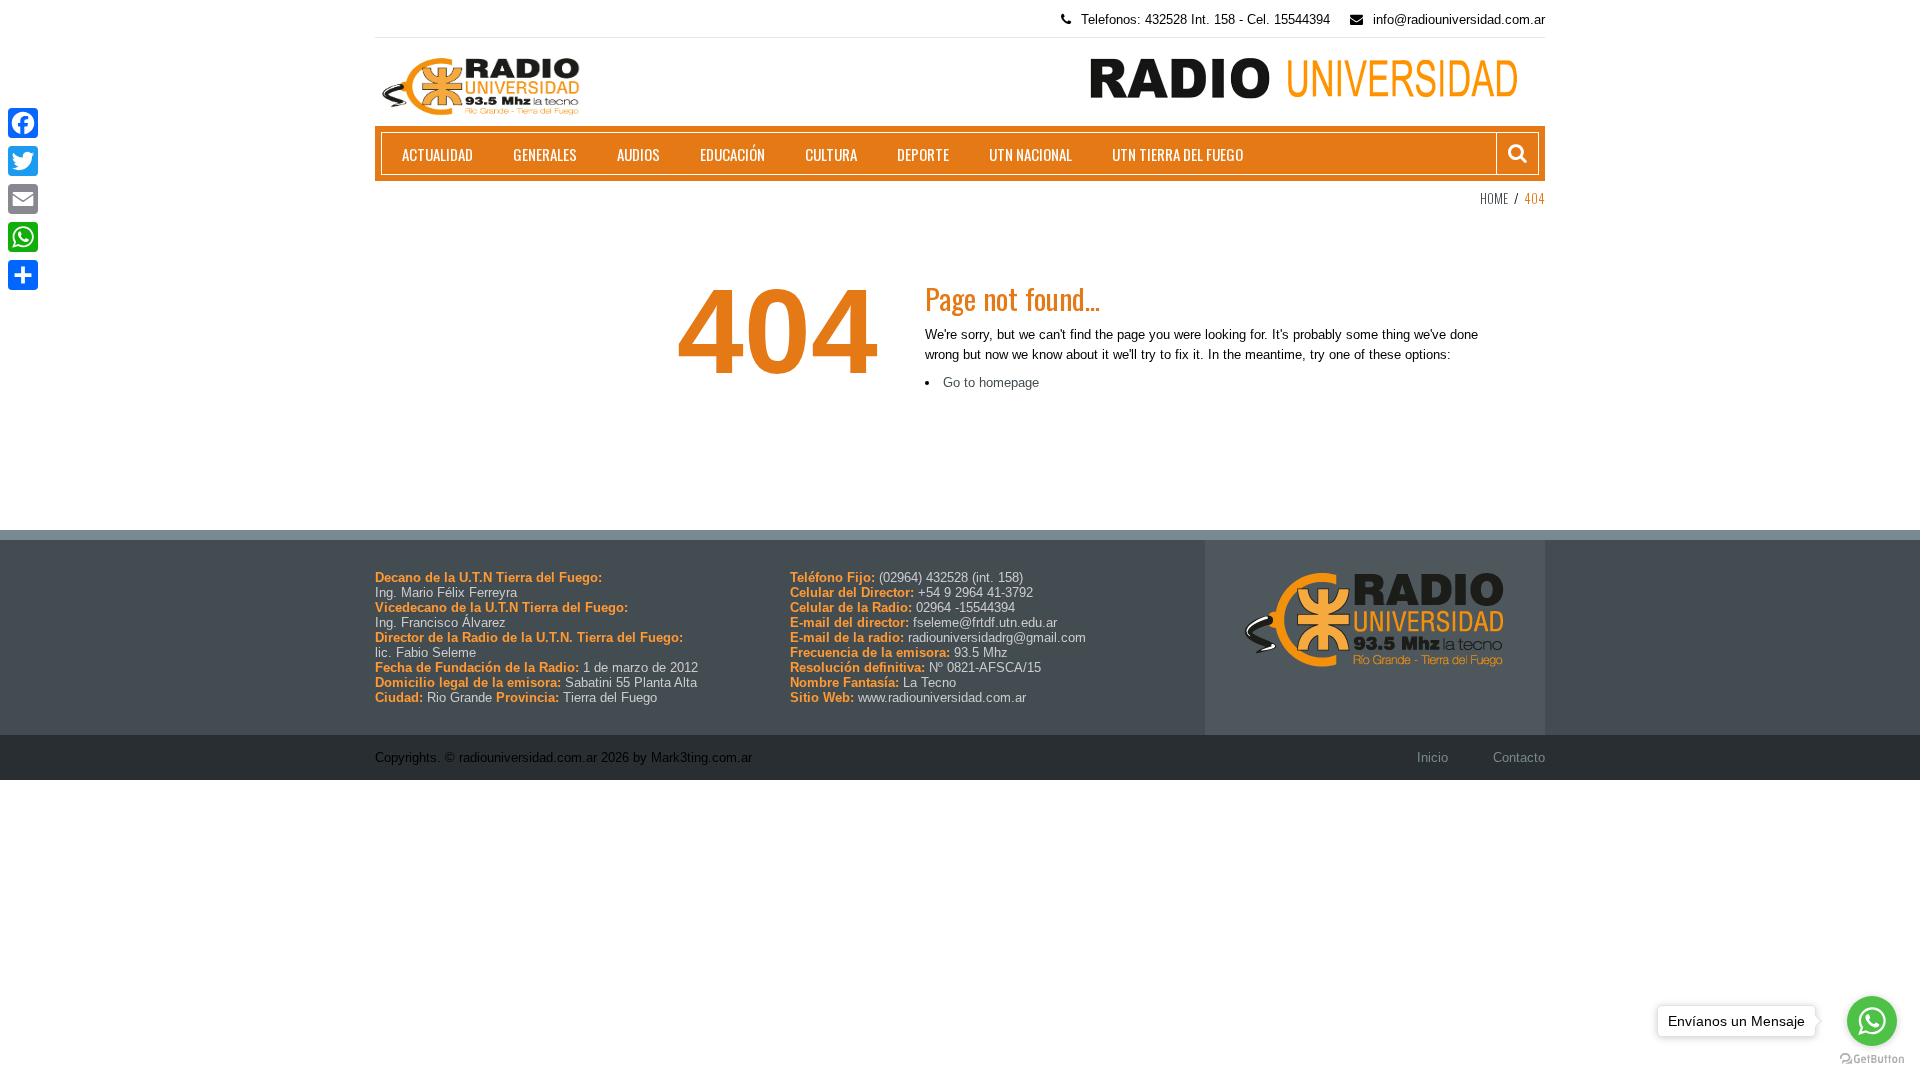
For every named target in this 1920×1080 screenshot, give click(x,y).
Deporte (923, 154)
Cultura (831, 154)
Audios (638, 154)
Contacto (1519, 757)
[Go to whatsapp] (1872, 1021)
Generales (545, 154)
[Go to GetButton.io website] (1872, 1059)
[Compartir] (23, 275)
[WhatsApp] (23, 237)
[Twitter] (23, 161)
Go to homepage (991, 382)
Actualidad (437, 154)
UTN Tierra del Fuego (1177, 154)
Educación (732, 154)
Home (1494, 198)
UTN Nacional (1030, 154)
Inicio (1432, 757)
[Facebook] (23, 123)
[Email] (23, 199)
